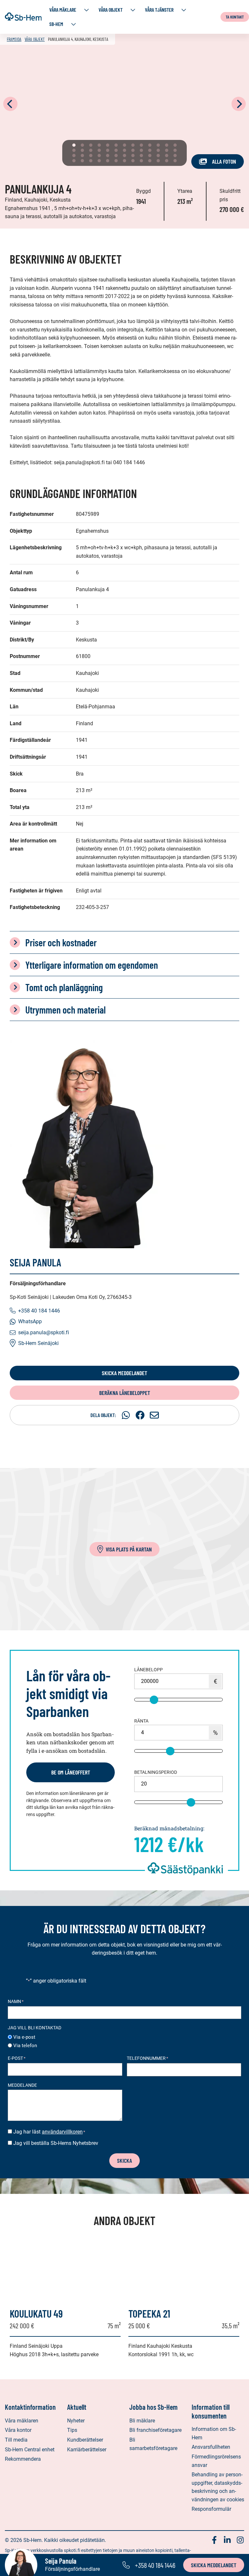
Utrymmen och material (65, 1010)
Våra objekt (111, 10)
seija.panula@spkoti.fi (44, 1332)
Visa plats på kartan (129, 1549)
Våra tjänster (159, 10)
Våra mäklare (63, 10)
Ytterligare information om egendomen (92, 965)
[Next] (239, 104)
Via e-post (24, 2037)
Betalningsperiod (156, 1772)
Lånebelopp (148, 1670)
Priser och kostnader (61, 942)
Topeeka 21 (149, 2313)
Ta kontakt (235, 17)
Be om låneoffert (71, 1772)
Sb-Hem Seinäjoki (38, 1343)
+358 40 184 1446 (39, 1311)
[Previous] (10, 104)
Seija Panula (36, 1262)
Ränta (141, 1721)
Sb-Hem (56, 24)
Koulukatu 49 (36, 2313)
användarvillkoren (62, 2132)
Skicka (124, 2160)
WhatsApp (30, 1321)
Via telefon (25, 2046)
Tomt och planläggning (64, 987)
